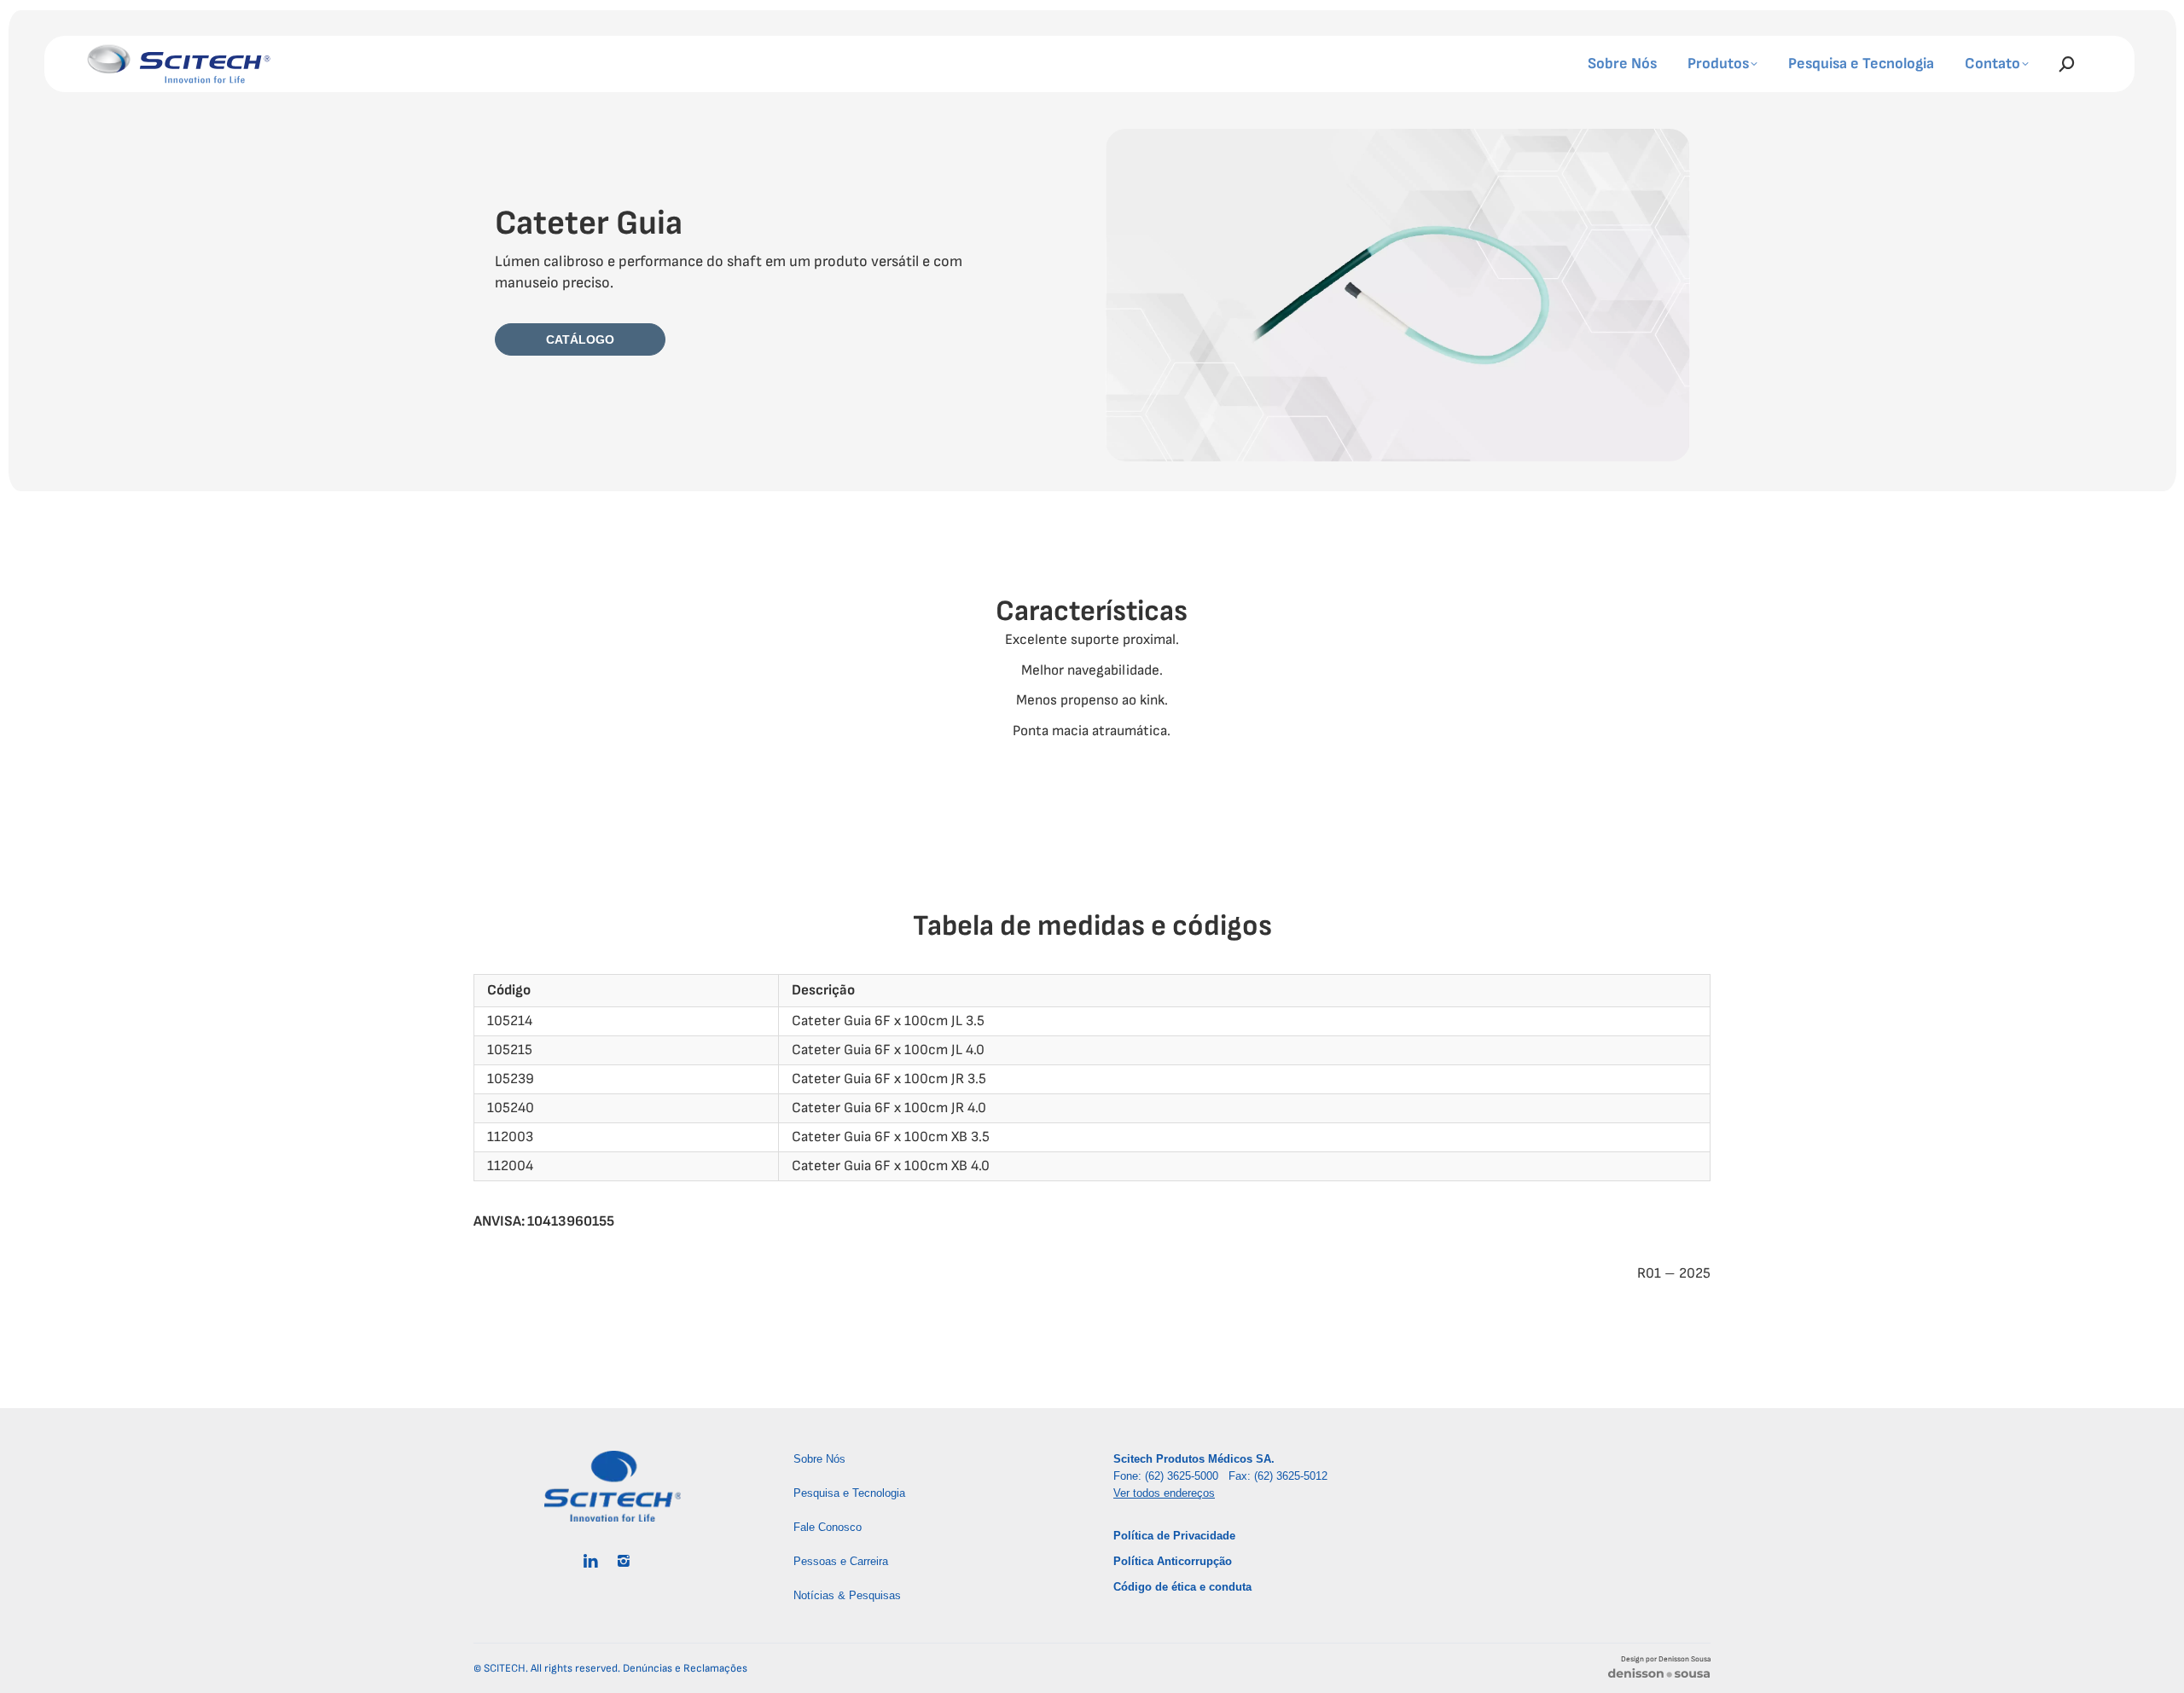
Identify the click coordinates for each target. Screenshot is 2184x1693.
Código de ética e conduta (1182, 1587)
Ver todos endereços (1164, 1493)
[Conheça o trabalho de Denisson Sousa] (1659, 1676)
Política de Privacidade (1174, 1536)
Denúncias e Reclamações (685, 1668)
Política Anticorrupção (1173, 1561)
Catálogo (580, 339)
